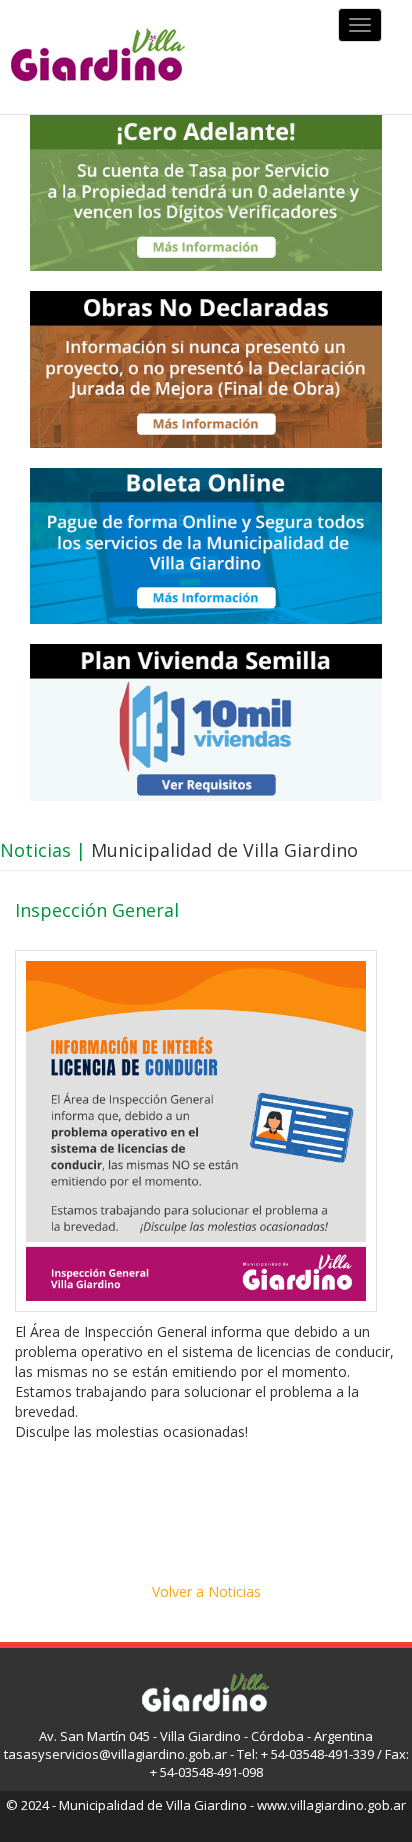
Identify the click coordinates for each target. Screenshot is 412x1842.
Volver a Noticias (206, 1591)
